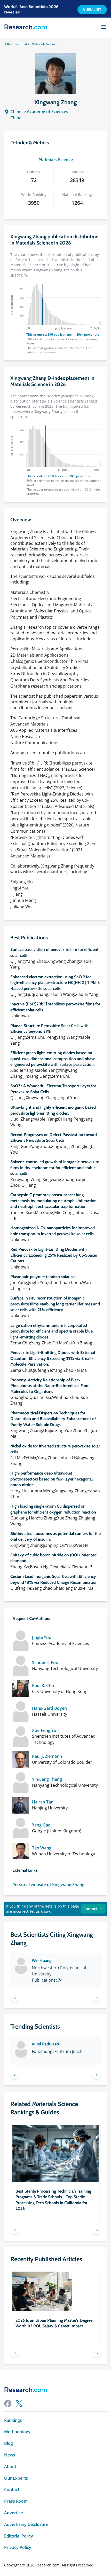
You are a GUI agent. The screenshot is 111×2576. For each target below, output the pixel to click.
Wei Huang (42, 1960)
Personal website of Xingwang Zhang (48, 1885)
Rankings (13, 2420)
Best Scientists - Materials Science (32, 44)
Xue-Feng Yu (44, 1731)
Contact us (93, 1909)
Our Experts (16, 2478)
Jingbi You (42, 1638)
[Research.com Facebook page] (8, 2404)
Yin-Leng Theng (47, 1779)
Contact (12, 2490)
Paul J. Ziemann (47, 1756)
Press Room (16, 2501)
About (10, 2467)
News (10, 2455)
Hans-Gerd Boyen (49, 1708)
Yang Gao (41, 1825)
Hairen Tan (43, 1802)
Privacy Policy (18, 2547)
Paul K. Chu (43, 1686)
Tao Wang (42, 1848)
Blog (9, 2443)
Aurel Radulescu (46, 2044)
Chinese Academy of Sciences (39, 112)
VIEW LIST (92, 10)
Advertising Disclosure (26, 2524)
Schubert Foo (45, 1663)
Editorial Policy (19, 2536)
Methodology (17, 2432)
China (16, 118)
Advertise (14, 2513)
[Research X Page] (19, 2404)
